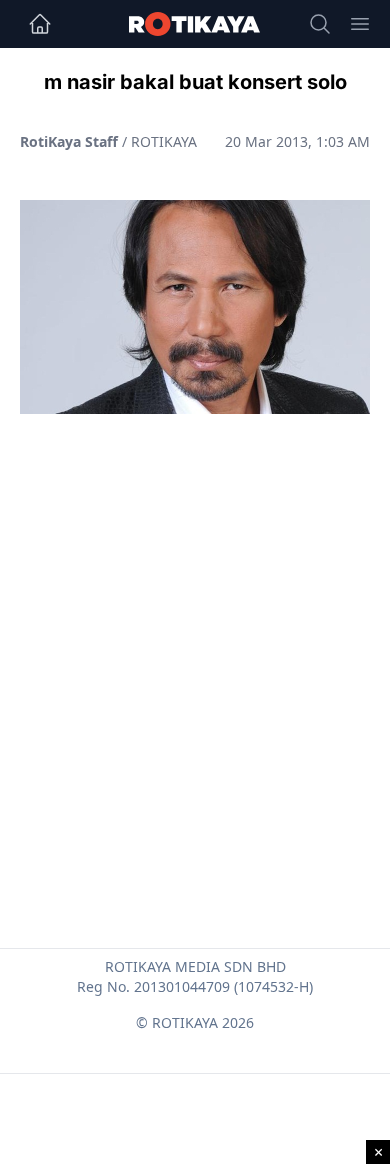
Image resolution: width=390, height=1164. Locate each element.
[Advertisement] (195, 633)
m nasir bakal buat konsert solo (195, 82)
